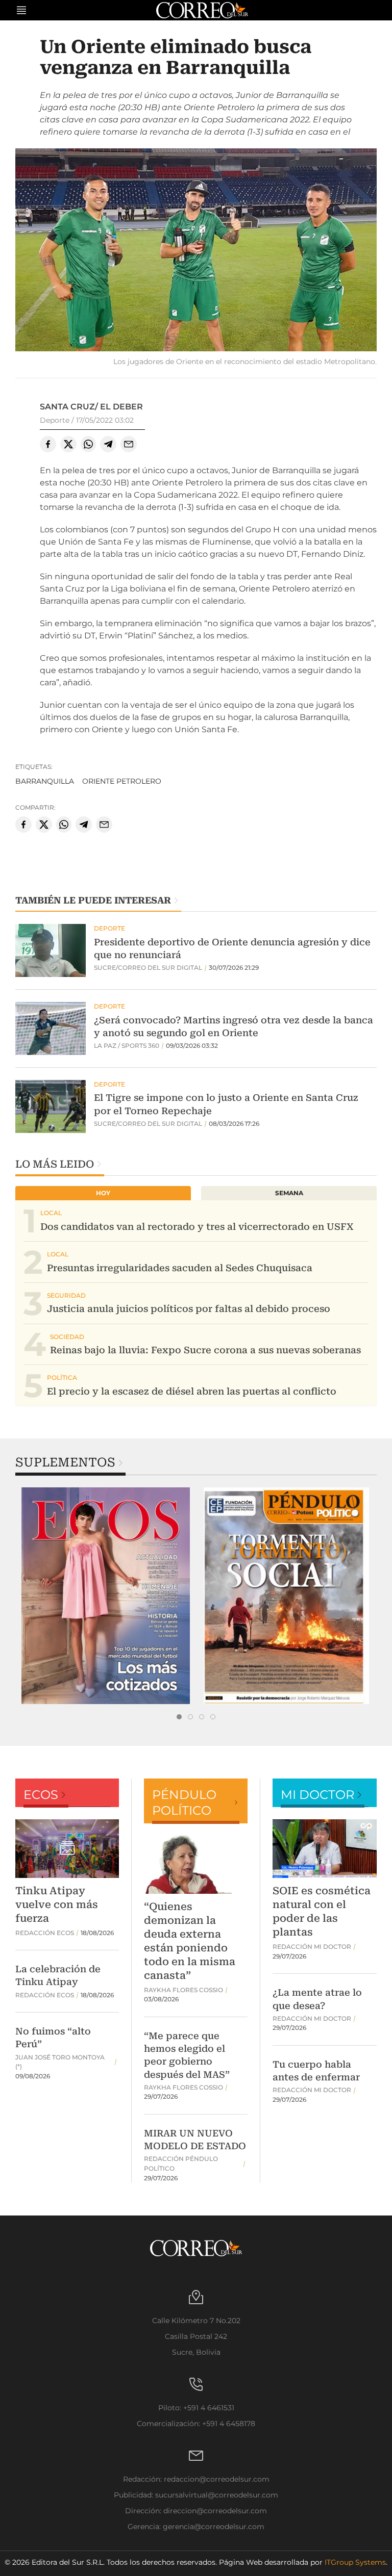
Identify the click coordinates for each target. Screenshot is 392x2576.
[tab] (179, 1717)
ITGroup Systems (355, 2562)
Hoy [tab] (103, 1193)
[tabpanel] (106, 1596)
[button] (196, 251)
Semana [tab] (289, 1193)
